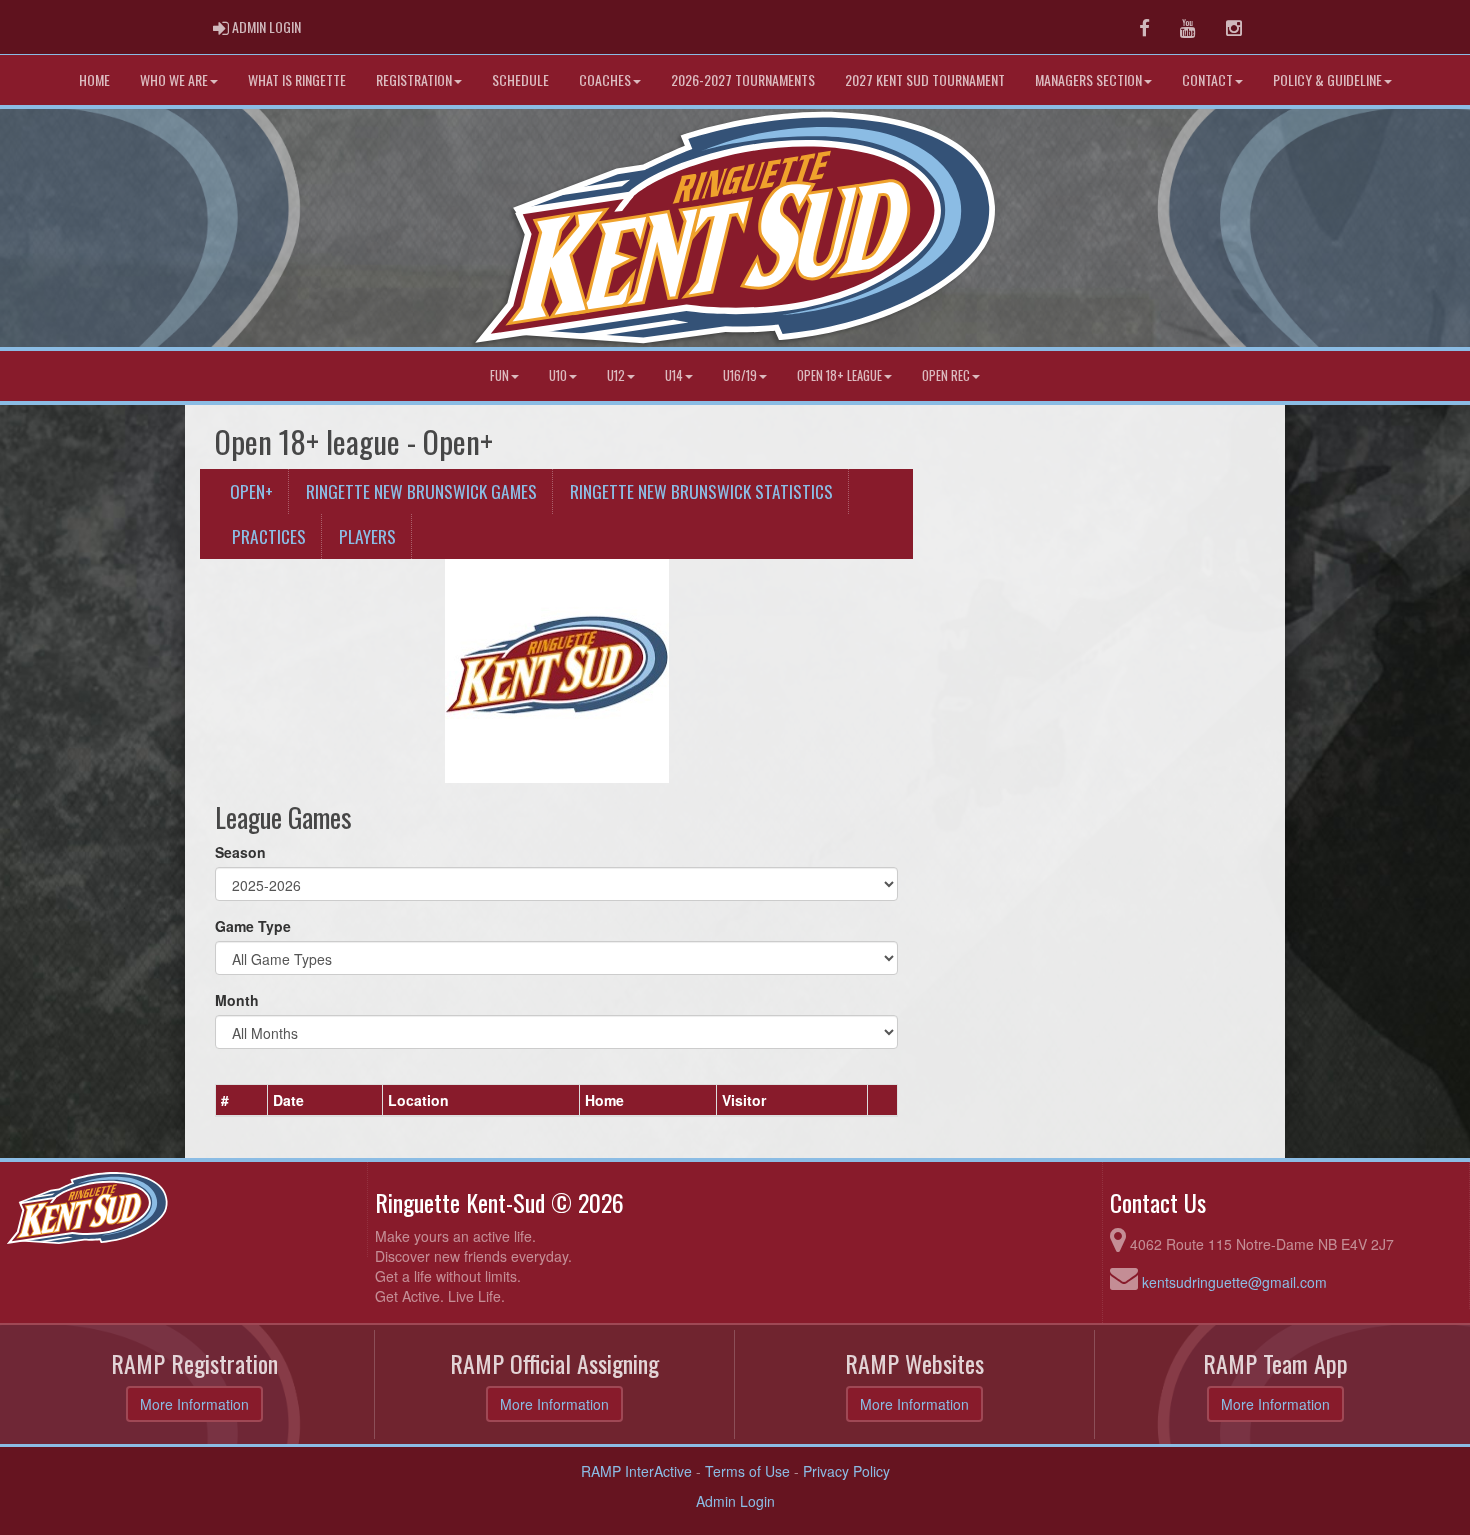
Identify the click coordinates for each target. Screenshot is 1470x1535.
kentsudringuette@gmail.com (1234, 1282)
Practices (269, 536)
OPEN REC (946, 375)
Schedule (520, 79)
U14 (674, 375)
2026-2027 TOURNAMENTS (743, 79)
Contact (1207, 79)
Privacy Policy (846, 1471)
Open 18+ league (839, 375)
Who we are (174, 79)
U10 (558, 375)
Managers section (1088, 79)
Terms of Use (747, 1471)
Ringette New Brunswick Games (421, 491)
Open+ (251, 491)
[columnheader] (242, 1101)
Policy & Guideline (1327, 79)
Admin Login (735, 1501)
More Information (194, 1404)
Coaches (605, 79)
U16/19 (740, 375)
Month (237, 1000)
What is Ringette (297, 79)
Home (94, 79)
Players (367, 536)
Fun (499, 375)
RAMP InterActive (636, 1471)
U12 (616, 375)
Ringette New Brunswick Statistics (701, 491)
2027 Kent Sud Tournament (925, 79)
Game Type (253, 926)
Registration (414, 79)
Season (240, 852)
